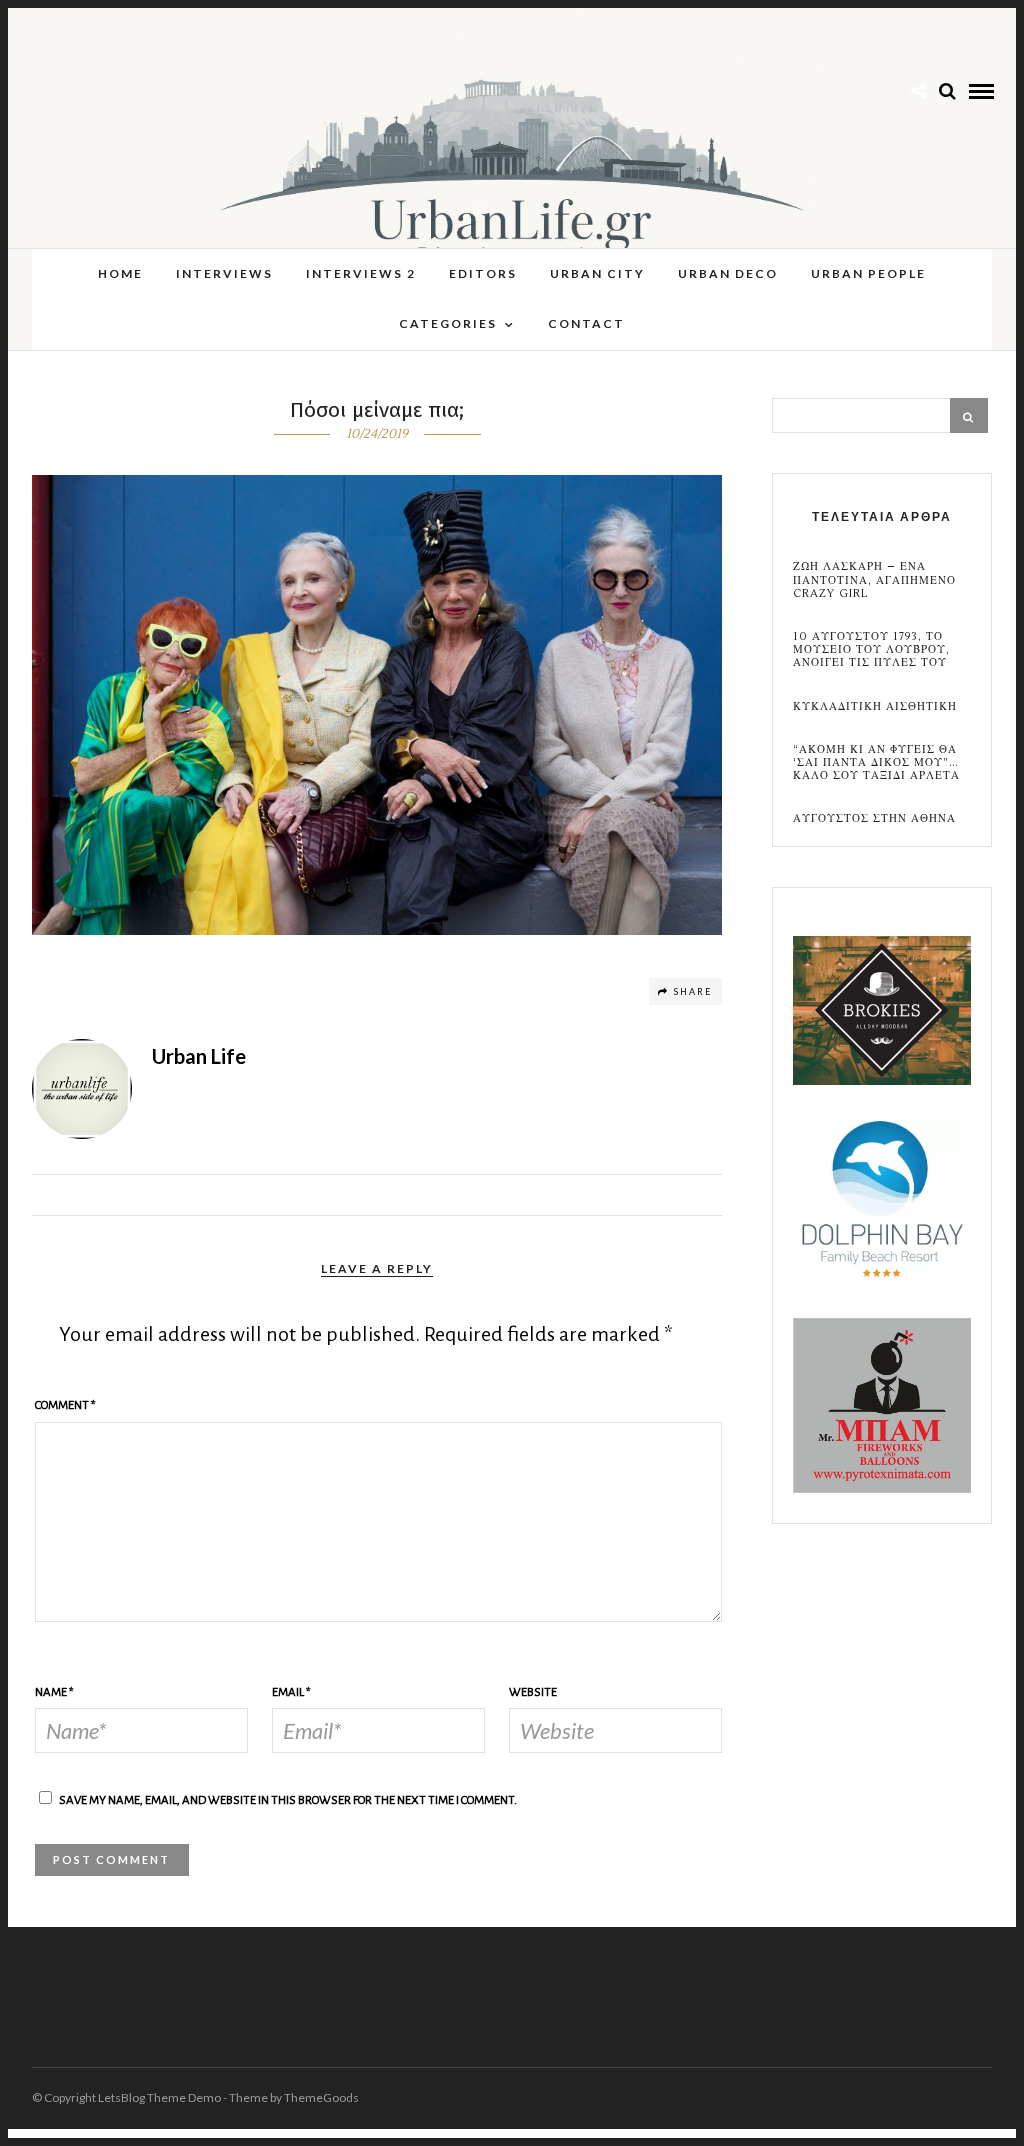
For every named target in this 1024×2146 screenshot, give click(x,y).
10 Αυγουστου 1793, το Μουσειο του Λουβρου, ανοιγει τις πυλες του (871, 650)
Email (291, 1692)
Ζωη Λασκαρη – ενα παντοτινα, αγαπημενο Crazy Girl (874, 580)
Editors (483, 273)
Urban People (868, 273)
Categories (448, 323)
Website (533, 1692)
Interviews (224, 273)
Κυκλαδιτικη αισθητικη (875, 706)
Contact (586, 323)
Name (54, 1692)
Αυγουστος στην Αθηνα (874, 818)
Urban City (597, 273)
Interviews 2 (361, 273)
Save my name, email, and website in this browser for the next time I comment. (288, 1800)
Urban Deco (728, 273)
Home (120, 273)
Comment (65, 1405)
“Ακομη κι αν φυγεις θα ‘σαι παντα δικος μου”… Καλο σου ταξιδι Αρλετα (876, 763)
